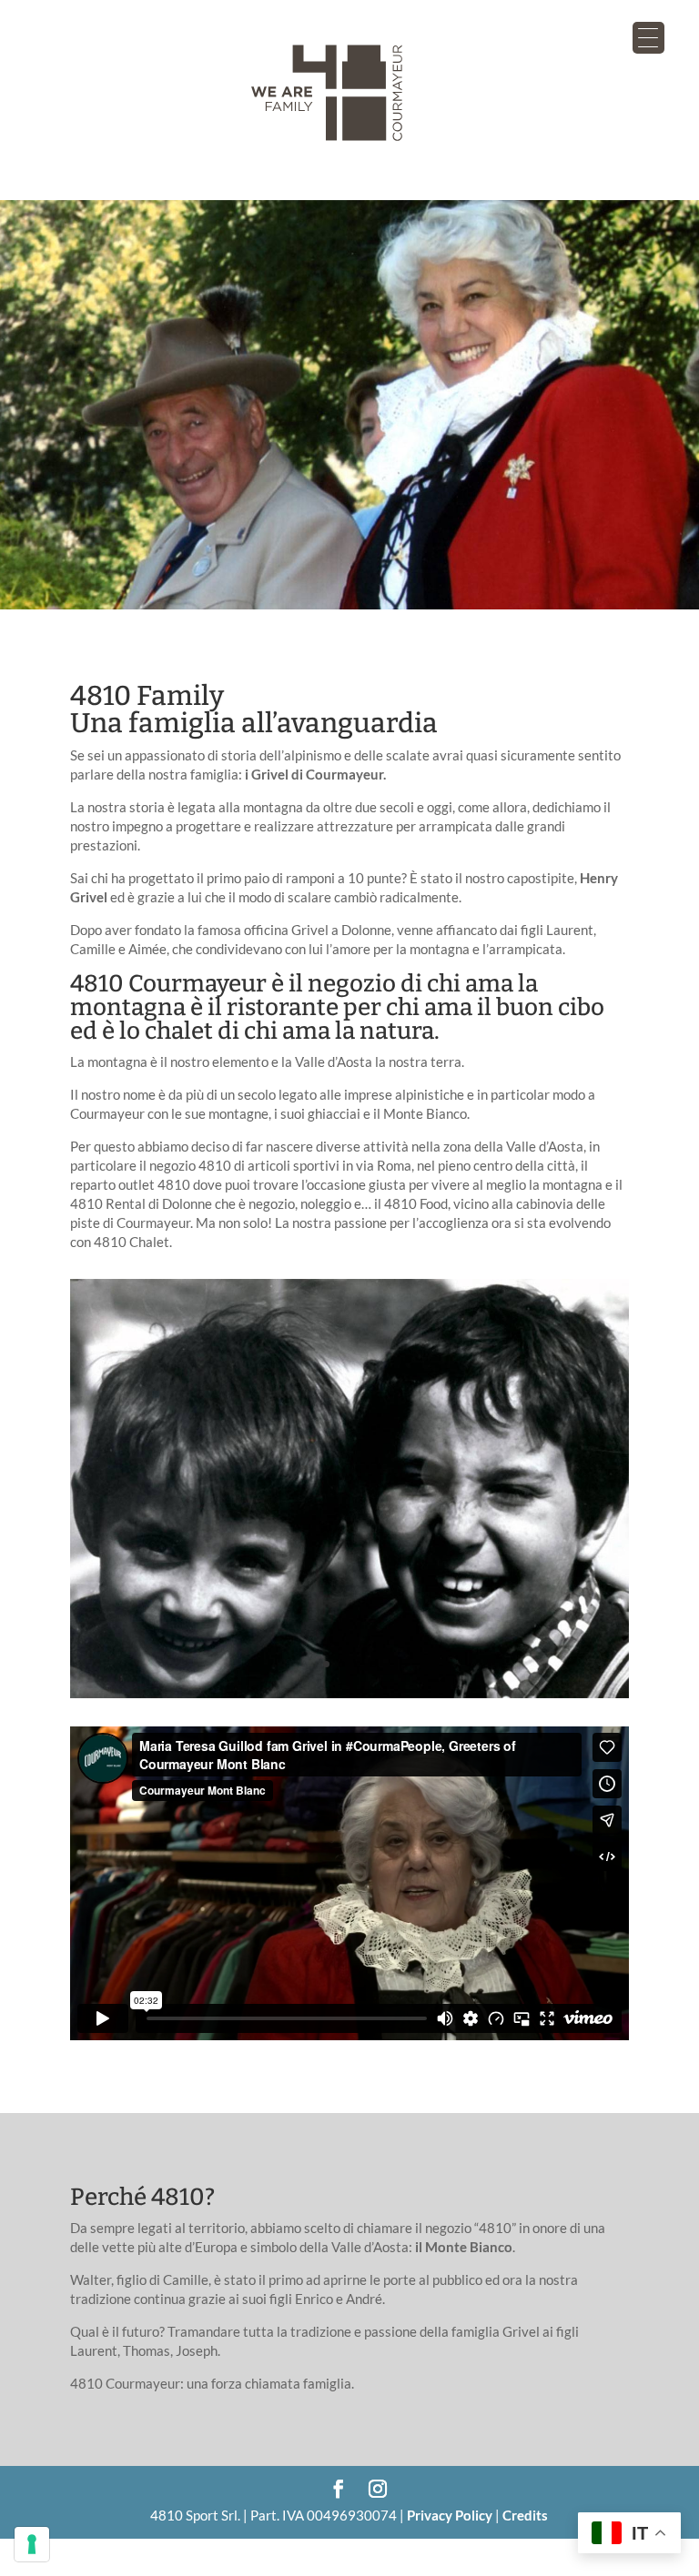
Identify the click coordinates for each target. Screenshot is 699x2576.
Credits (525, 2515)
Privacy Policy (450, 2515)
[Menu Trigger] (648, 38)
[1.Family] (349, 1693)
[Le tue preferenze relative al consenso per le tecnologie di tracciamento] (32, 2544)
